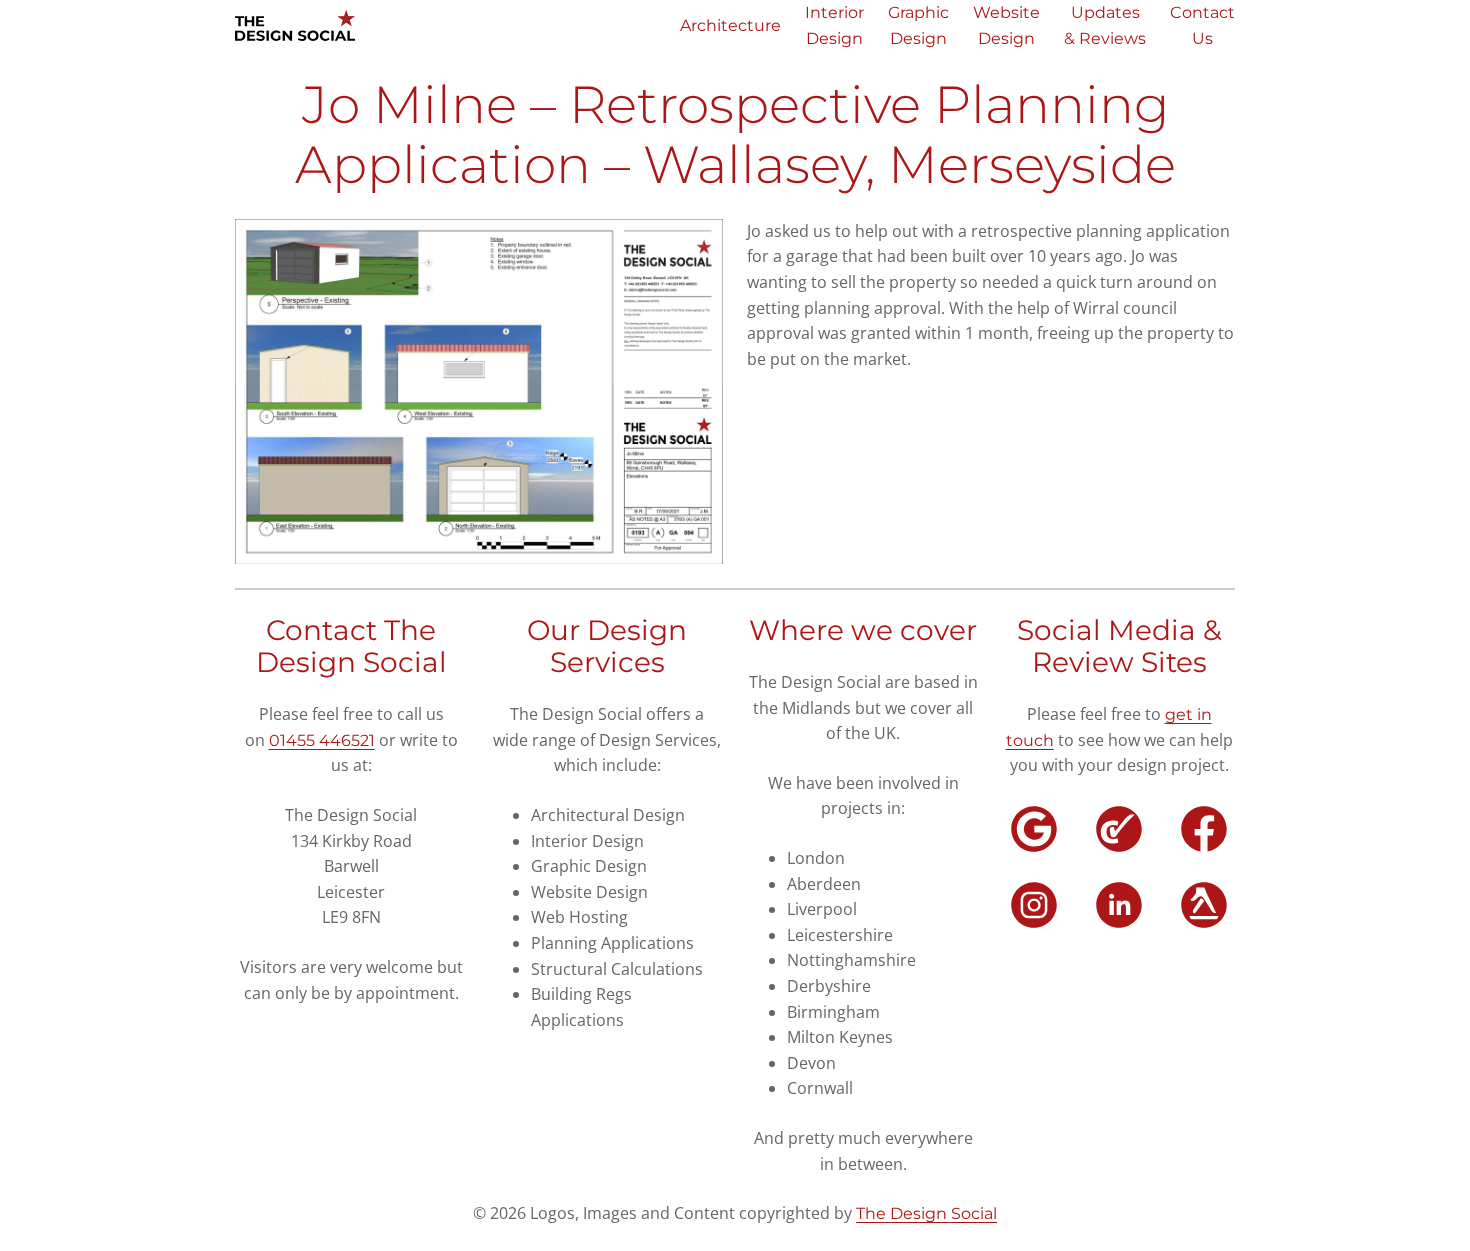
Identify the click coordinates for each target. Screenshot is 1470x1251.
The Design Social (926, 1213)
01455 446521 (322, 740)
